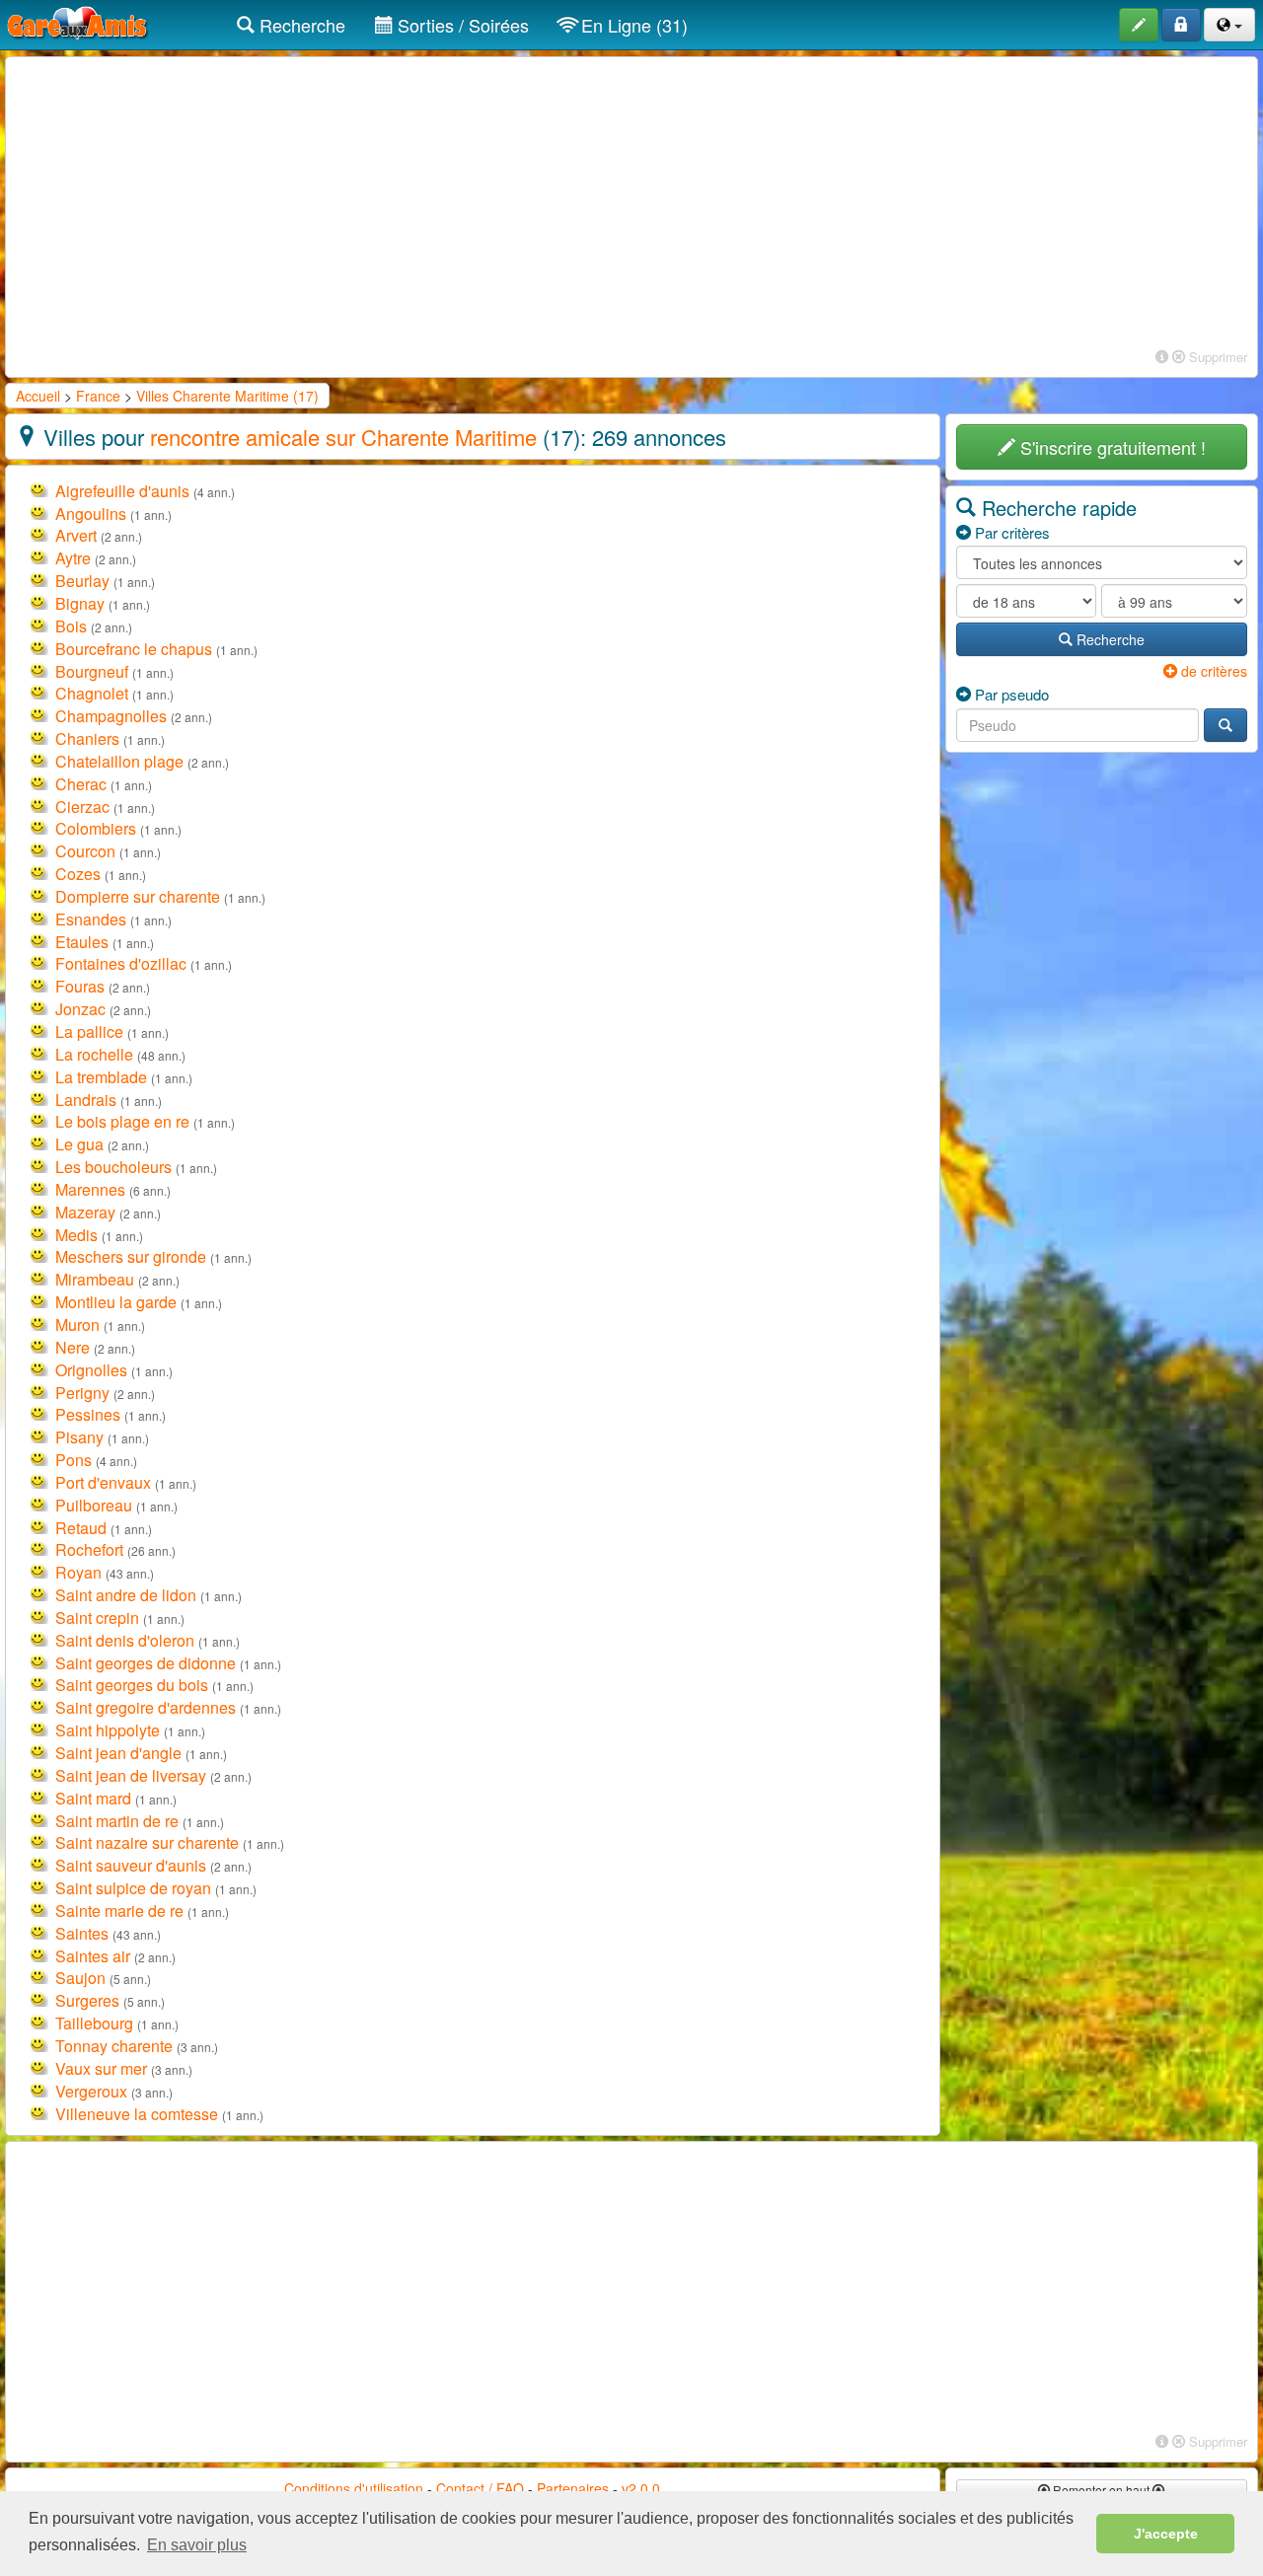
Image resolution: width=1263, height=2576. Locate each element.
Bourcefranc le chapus (134, 649)
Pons (74, 1460)
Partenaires (573, 2488)
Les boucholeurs (113, 1167)
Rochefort (89, 1549)
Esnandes (91, 919)
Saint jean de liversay (131, 1775)
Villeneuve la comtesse (137, 2114)
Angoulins (91, 514)
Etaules (82, 942)
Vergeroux (91, 2091)
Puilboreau (94, 1505)
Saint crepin (97, 1618)
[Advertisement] (631, 205)
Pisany (79, 1437)
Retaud (81, 1528)
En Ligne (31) (632, 25)
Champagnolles (111, 716)
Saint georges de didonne (146, 1663)
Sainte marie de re (119, 1911)
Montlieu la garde (116, 1302)
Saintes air (93, 1956)
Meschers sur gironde (131, 1256)
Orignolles (91, 1370)
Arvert (76, 535)
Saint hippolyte (108, 1730)
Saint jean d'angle (118, 1753)
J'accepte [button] (1166, 2534)
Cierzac (82, 807)
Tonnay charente (114, 2046)
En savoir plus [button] (197, 2545)
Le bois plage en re (122, 1121)
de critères (1212, 671)
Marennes (90, 1189)
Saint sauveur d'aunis (131, 1865)
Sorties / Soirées (461, 25)
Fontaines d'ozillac (121, 963)
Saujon (80, 1978)
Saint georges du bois (132, 1685)
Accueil (38, 396)
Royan (78, 1572)
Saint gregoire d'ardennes (146, 1707)
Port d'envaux (103, 1482)
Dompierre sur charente (138, 896)
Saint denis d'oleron (125, 1640)
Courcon (85, 851)
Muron (77, 1325)
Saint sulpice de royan (133, 1888)
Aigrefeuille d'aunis (122, 491)
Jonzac (80, 1009)
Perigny (82, 1393)
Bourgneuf (92, 671)
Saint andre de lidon (126, 1595)
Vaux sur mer (101, 2068)
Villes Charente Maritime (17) (227, 396)
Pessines (88, 1414)
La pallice (89, 1031)
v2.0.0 (641, 2488)
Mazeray (85, 1212)
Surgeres (87, 2000)
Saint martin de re (117, 1821)
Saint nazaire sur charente (147, 1842)
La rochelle (94, 1054)
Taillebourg (94, 2023)
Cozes (78, 874)
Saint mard (93, 1798)
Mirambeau (95, 1279)
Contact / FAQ (480, 2488)
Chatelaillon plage (119, 761)
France (98, 396)
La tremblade (101, 1077)
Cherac (81, 784)
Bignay (80, 603)
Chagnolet (92, 693)
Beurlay (82, 581)
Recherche (300, 25)
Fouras (80, 986)
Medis (76, 1235)
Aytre (73, 558)
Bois (71, 626)
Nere (73, 1347)
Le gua (79, 1144)
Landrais (86, 1100)
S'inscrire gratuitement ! (1111, 447)
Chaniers (87, 738)
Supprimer (1216, 357)
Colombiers (96, 828)
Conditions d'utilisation (354, 2488)
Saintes (82, 1933)
